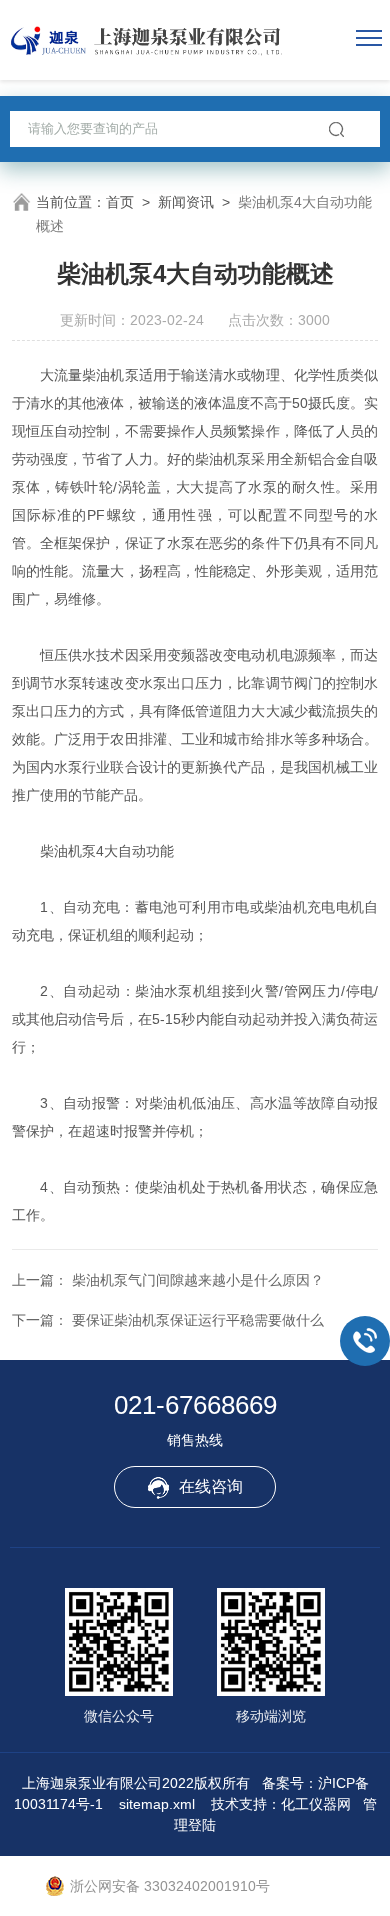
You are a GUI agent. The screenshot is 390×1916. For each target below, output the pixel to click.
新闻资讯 (186, 202)
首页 (120, 202)
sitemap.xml (157, 1804)
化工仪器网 (316, 1804)
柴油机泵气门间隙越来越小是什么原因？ (198, 1280)
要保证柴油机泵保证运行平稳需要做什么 (198, 1320)
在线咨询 (211, 1486)
